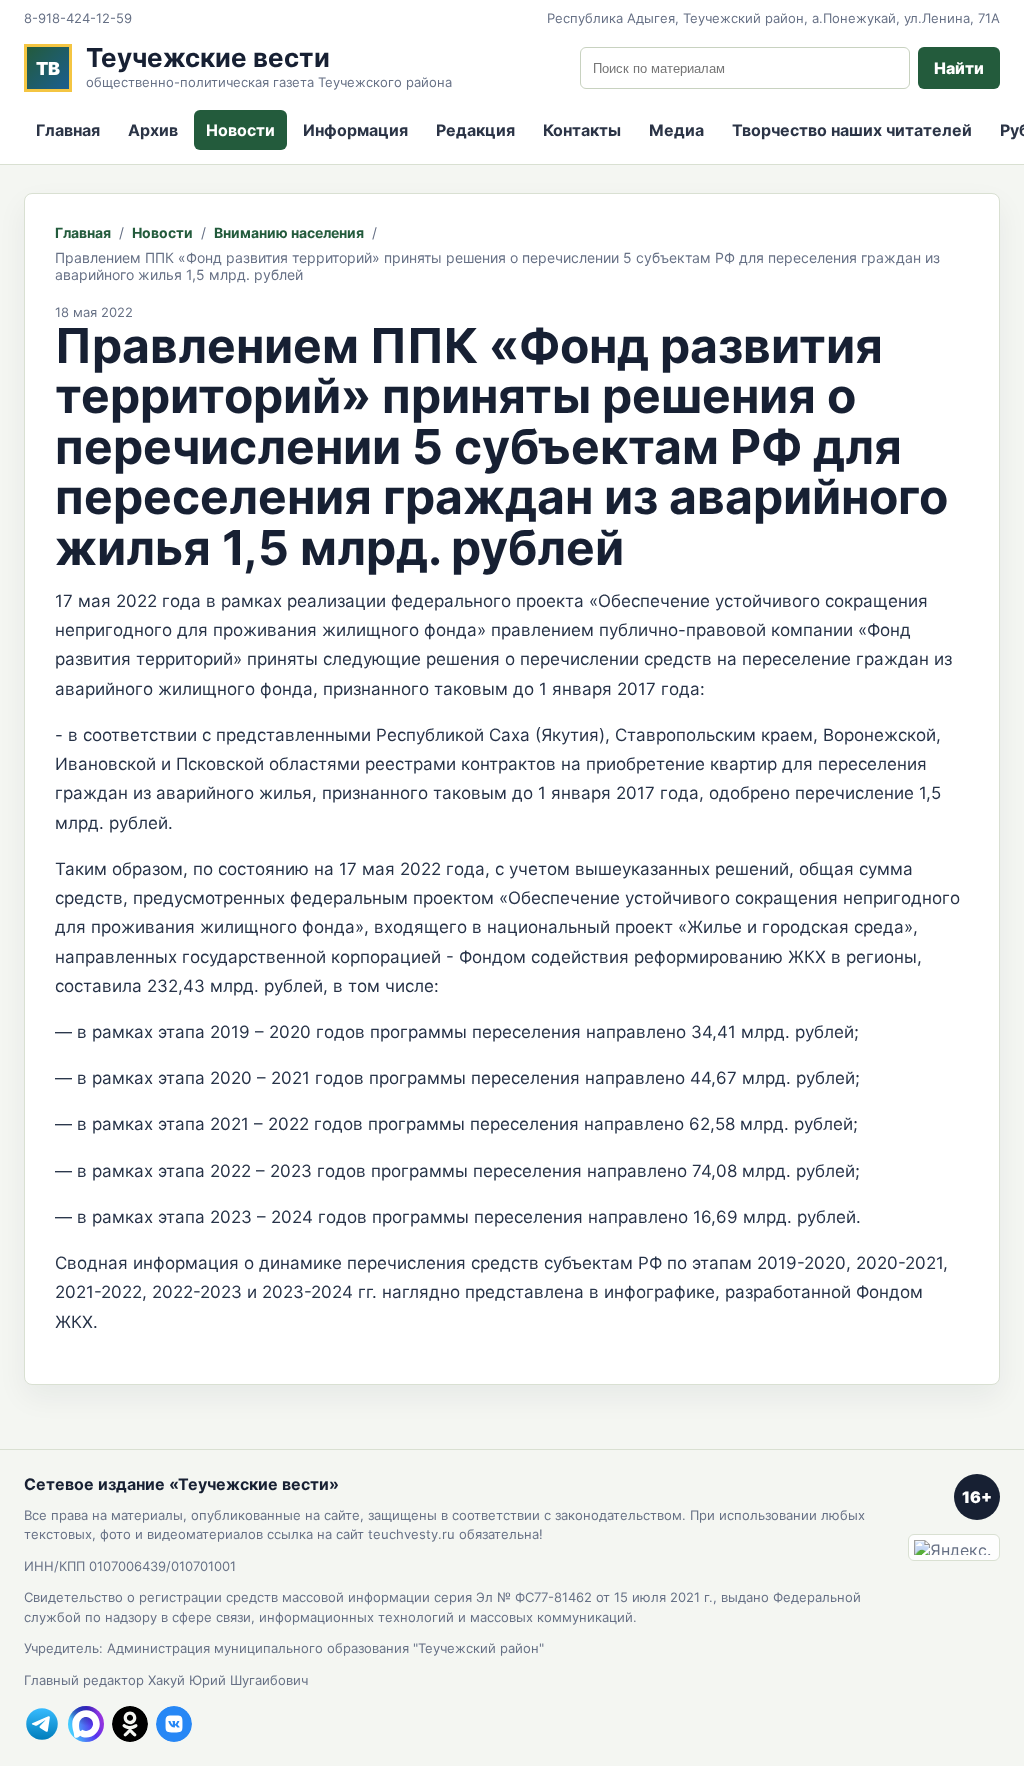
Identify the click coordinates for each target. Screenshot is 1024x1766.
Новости (240, 130)
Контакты (582, 130)
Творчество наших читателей (852, 130)
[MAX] (86, 1724)
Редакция (475, 130)
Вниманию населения (289, 232)
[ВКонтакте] (174, 1724)
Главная (68, 130)
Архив (153, 130)
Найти (959, 68)
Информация (355, 130)
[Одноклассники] (130, 1724)
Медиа (676, 130)
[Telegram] (42, 1724)
